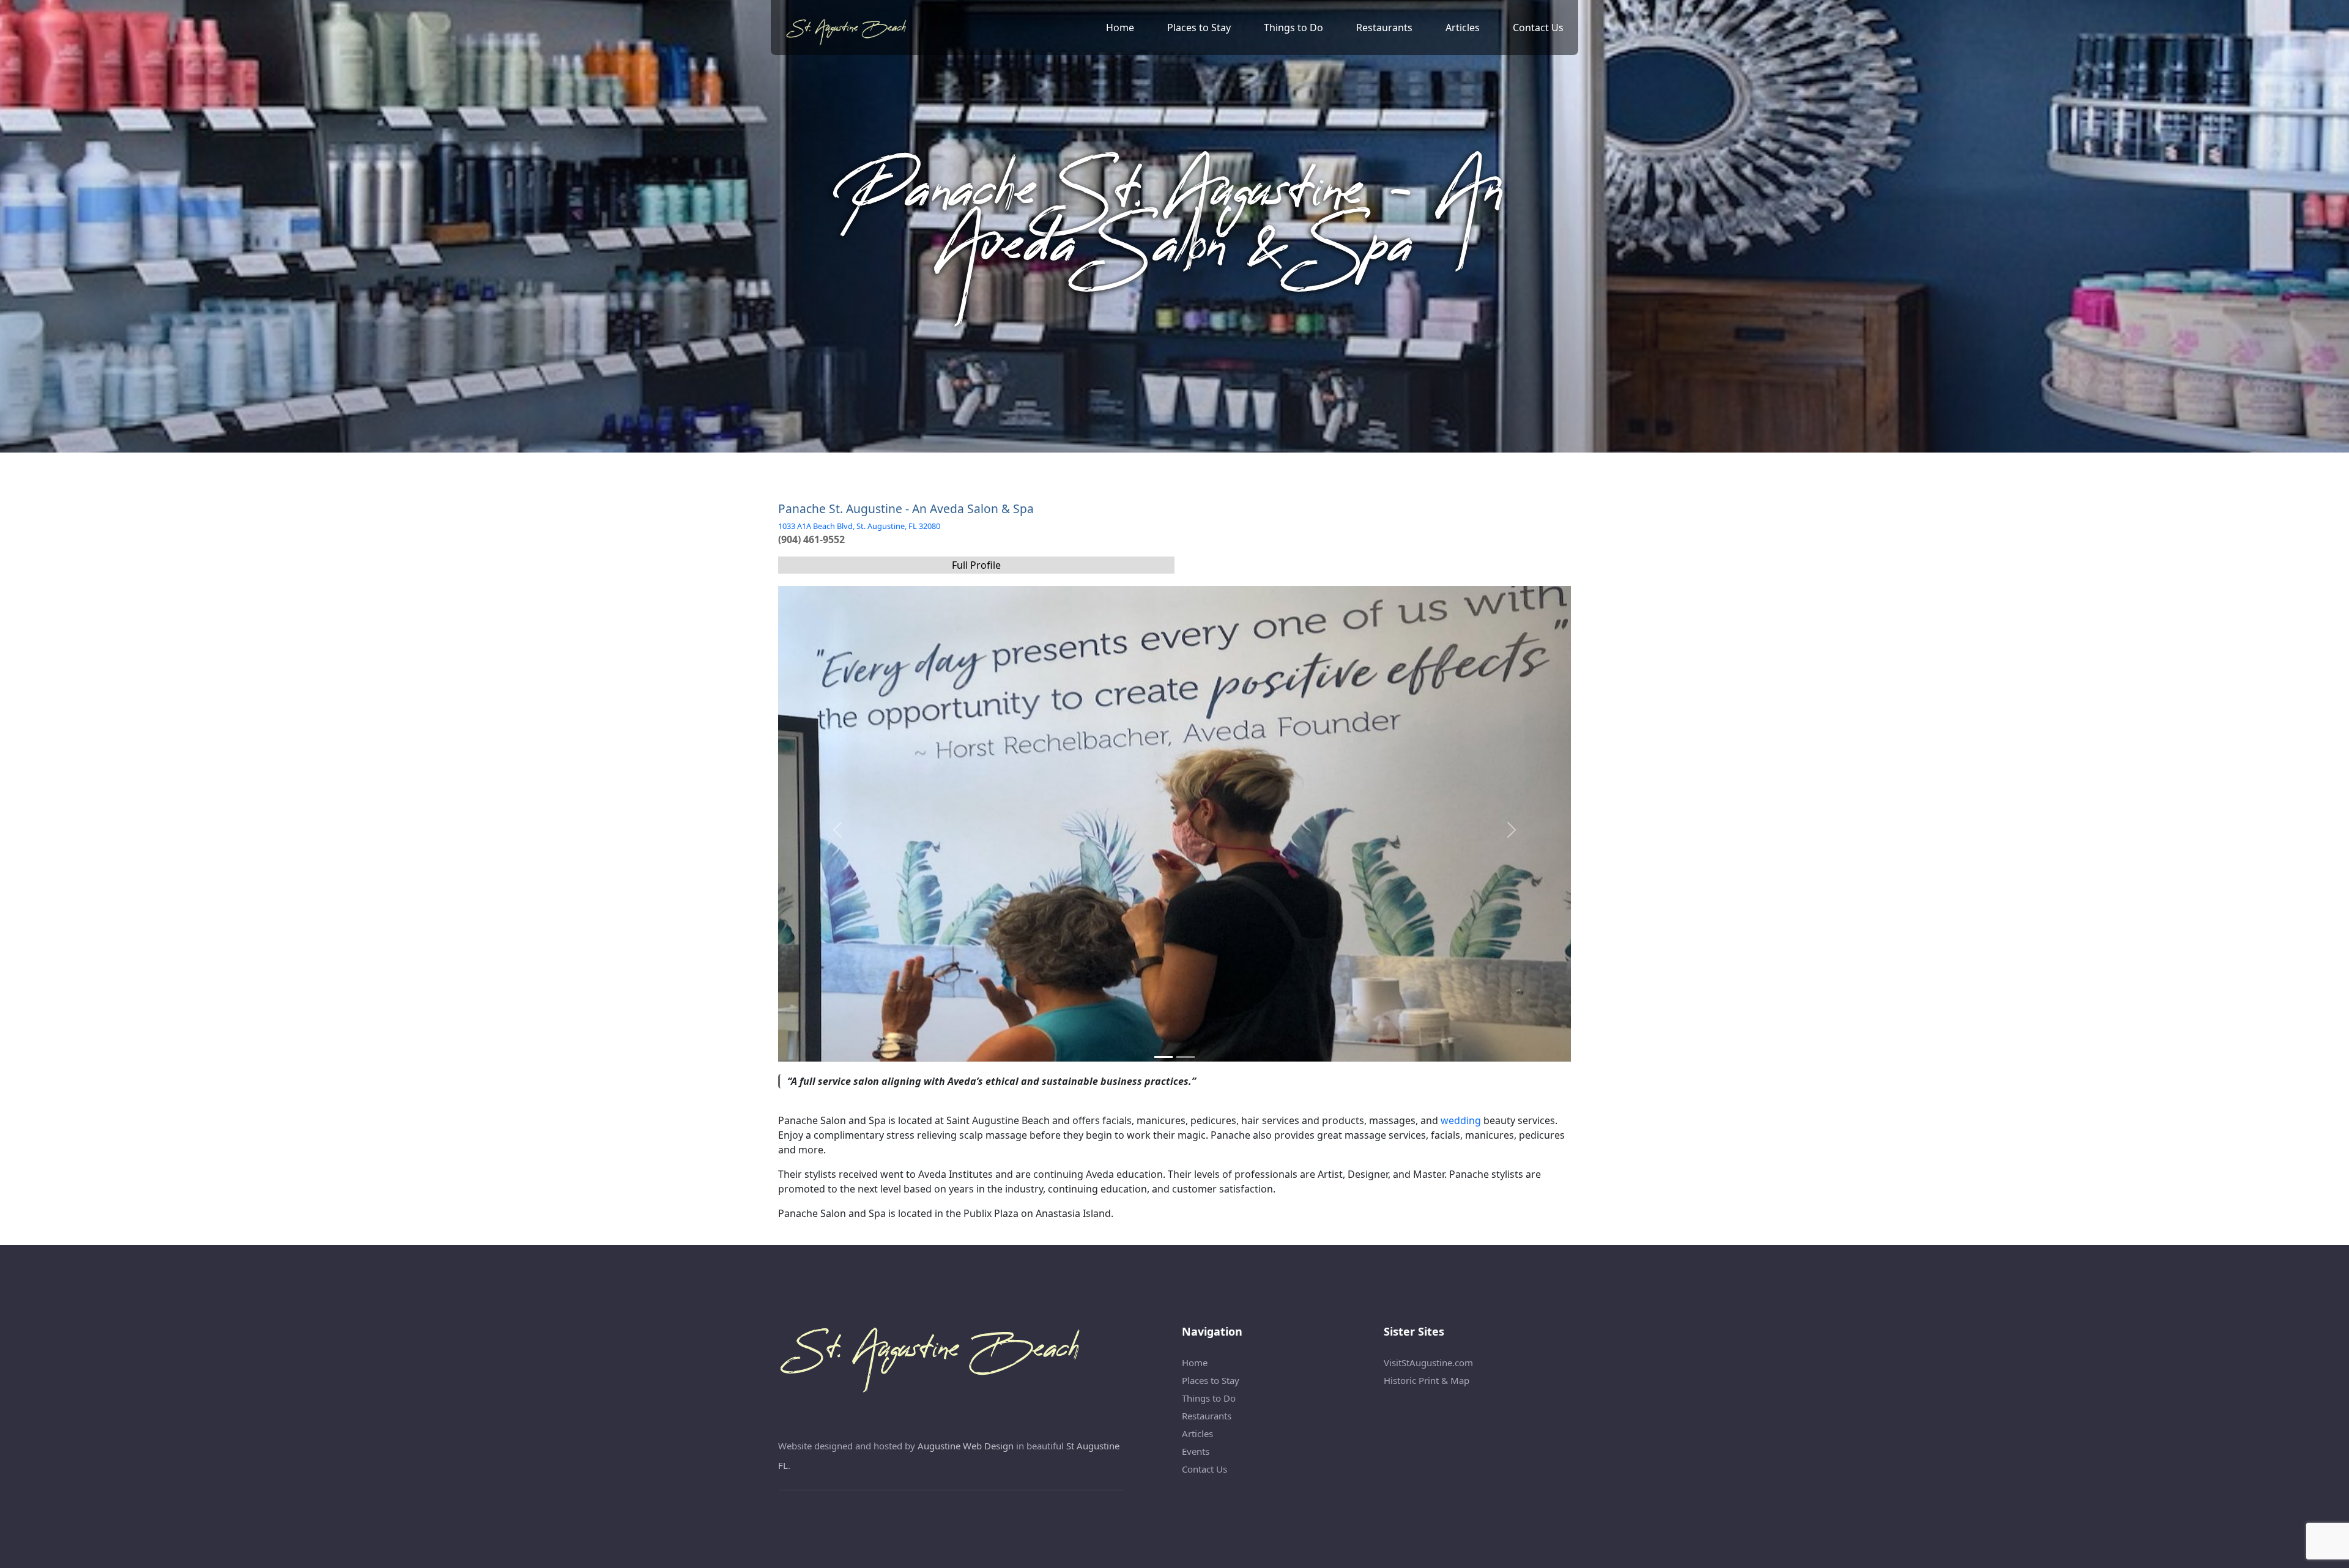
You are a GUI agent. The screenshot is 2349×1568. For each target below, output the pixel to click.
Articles (1463, 28)
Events (1196, 1451)
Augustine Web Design (966, 1446)
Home (1120, 28)
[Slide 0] (1163, 1057)
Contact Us (1538, 28)
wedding (1461, 1120)
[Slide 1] (1186, 1057)
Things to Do (1293, 28)
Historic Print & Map (1427, 1380)
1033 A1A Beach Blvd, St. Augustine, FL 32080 (859, 526)
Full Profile (976, 565)
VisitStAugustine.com (1428, 1363)
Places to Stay (1199, 28)
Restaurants (1384, 28)
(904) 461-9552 (811, 539)
